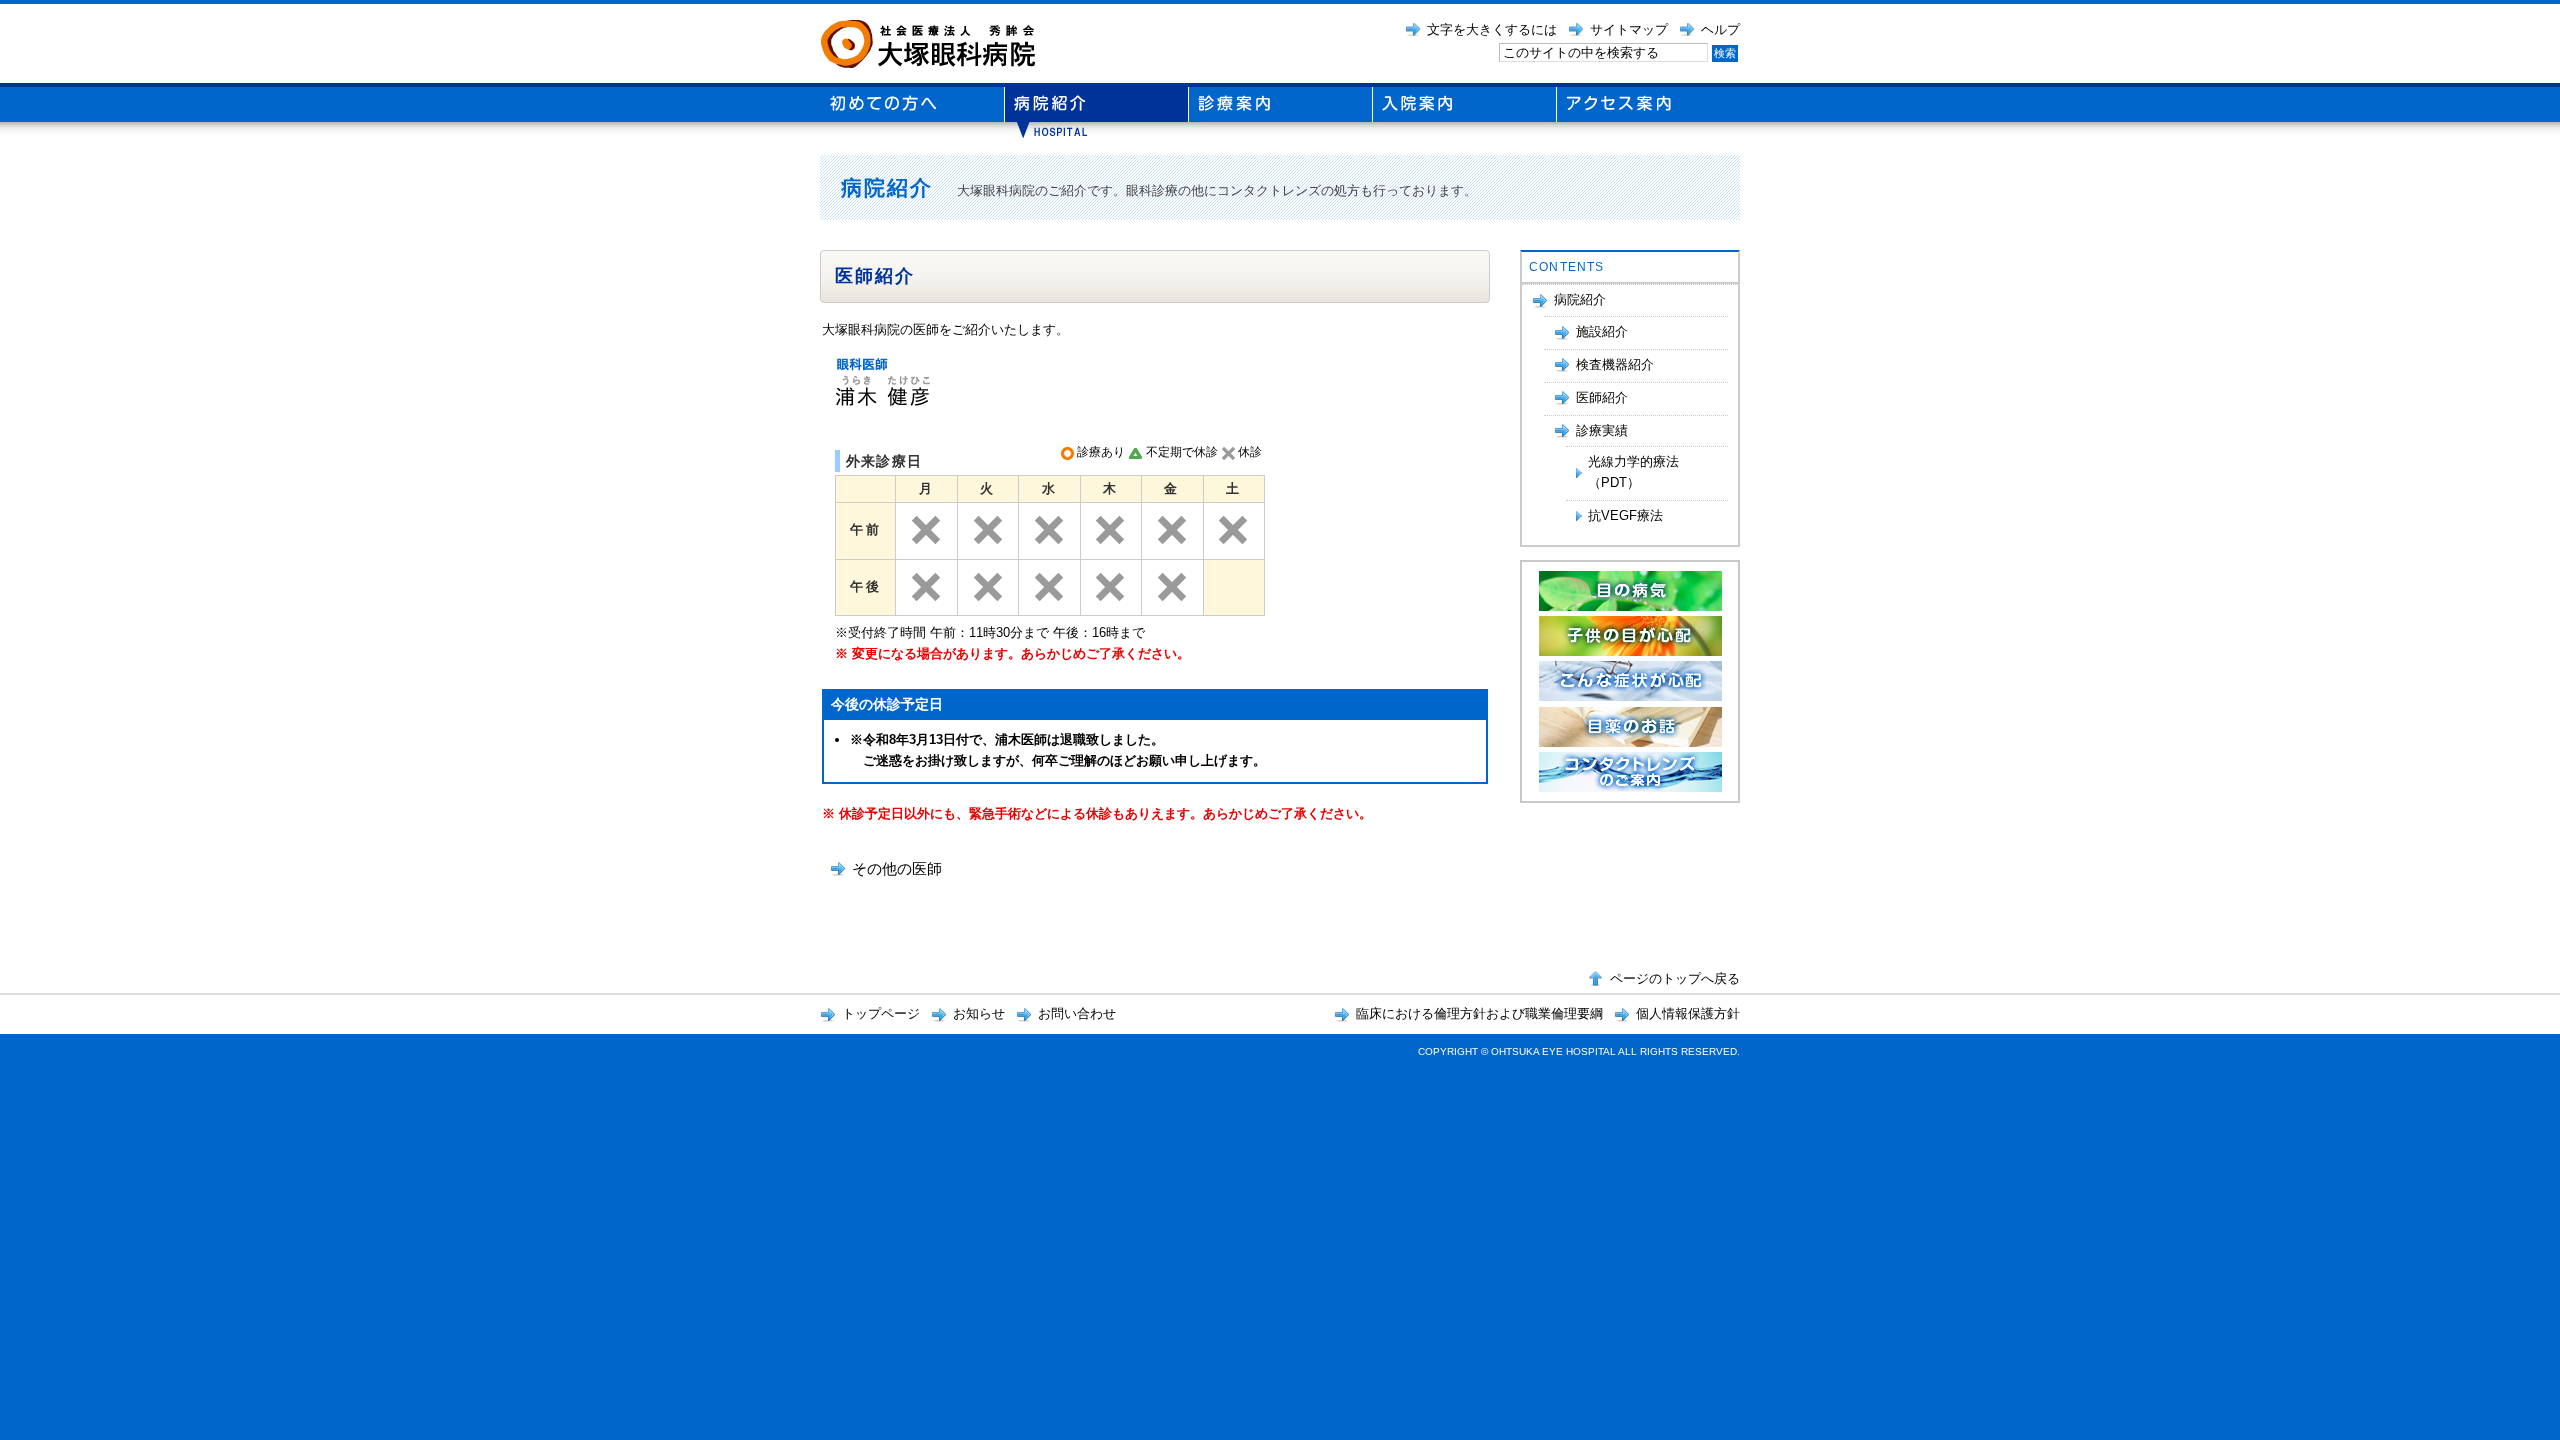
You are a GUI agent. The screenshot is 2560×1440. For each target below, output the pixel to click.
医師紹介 (1602, 397)
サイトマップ (1629, 29)
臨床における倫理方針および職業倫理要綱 (1479, 1013)
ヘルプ (1720, 29)
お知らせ (979, 1013)
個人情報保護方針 (1688, 1013)
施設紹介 (1602, 331)
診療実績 (1602, 430)
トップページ (881, 1013)
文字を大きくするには (1492, 29)
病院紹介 (1580, 299)
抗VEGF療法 (1625, 515)
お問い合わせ (1077, 1013)
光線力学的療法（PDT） (1633, 472)
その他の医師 (897, 868)
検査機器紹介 (1615, 364)
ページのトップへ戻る (1675, 978)
